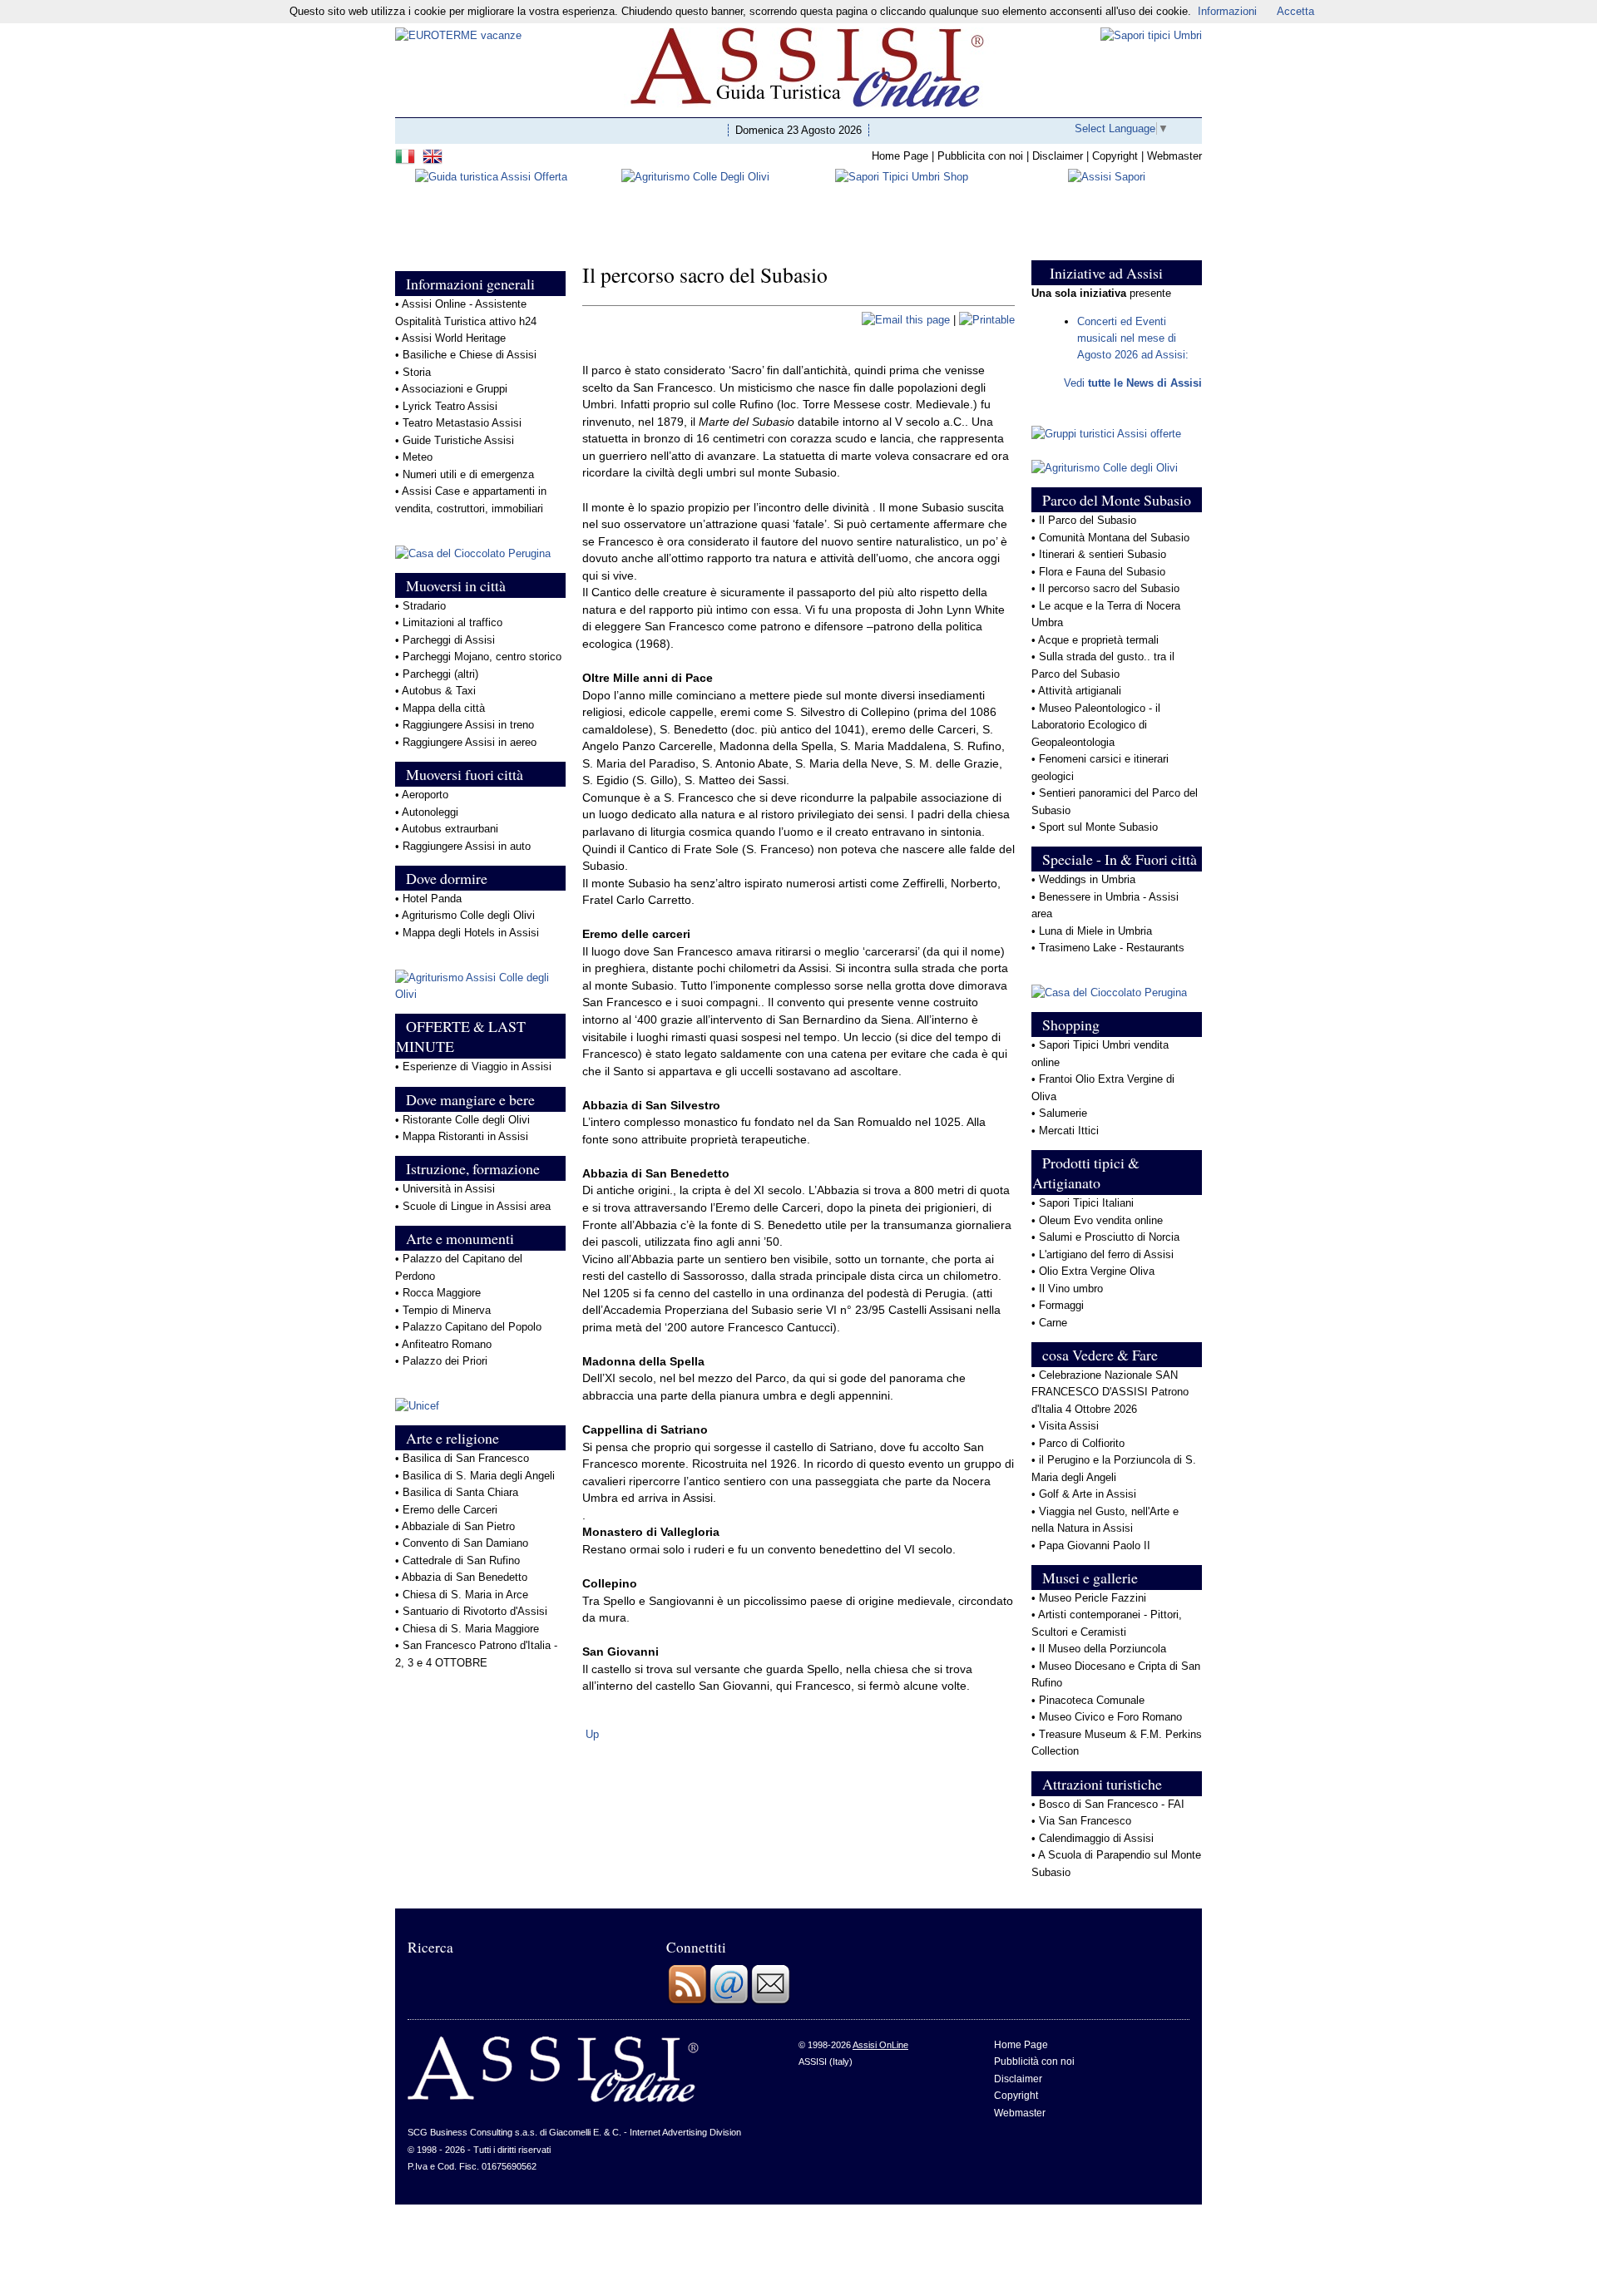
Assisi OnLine (880, 2045)
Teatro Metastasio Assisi (462, 423)
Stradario (424, 606)
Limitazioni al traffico (452, 622)
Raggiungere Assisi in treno (468, 725)
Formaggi (1061, 1305)
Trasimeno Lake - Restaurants (1112, 948)
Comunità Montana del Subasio (1114, 538)
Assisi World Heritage (454, 338)
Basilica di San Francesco (466, 1458)
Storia (417, 372)
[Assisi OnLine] (553, 2099)
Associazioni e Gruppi (455, 389)
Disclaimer (1058, 156)
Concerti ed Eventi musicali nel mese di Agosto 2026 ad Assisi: (1133, 338)
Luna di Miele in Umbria (1095, 931)
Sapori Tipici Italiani (1086, 1203)
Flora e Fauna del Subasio (1102, 572)
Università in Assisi (449, 1189)
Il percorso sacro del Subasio (1109, 588)
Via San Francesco (1085, 1821)
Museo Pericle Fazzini (1093, 1598)
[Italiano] (407, 154)
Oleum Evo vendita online (1101, 1220)
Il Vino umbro (1071, 1289)
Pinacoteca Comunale (1092, 1700)
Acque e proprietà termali (1098, 640)
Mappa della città (444, 708)
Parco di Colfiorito (1082, 1443)
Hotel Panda (432, 899)
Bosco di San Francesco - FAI (1112, 1804)
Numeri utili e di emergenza (468, 474)
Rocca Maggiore (442, 1293)
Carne (1053, 1323)
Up (592, 1734)
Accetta (1295, 11)
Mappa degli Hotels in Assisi (471, 933)
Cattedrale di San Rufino (461, 1560)
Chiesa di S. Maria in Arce (465, 1595)
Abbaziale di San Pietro (458, 1526)
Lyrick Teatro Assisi (450, 406)
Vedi (1133, 383)
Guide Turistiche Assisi (458, 440)
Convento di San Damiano (465, 1543)
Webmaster (1174, 156)
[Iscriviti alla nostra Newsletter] (770, 2002)
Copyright (1115, 156)
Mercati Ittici (1069, 1131)
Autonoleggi (430, 812)
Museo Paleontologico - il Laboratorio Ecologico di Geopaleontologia (1096, 725)
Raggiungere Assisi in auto (467, 846)
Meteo (418, 457)
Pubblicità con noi (1034, 2061)
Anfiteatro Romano (447, 1344)
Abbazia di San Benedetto (465, 1577)
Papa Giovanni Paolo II (1095, 1545)
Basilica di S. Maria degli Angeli (479, 1476)
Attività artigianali (1080, 691)
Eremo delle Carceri (450, 1510)
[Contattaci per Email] (729, 2002)
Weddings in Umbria (1087, 879)
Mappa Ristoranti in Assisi (465, 1136)
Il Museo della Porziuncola (1103, 1649)
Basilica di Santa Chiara (460, 1492)
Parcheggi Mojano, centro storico (482, 657)
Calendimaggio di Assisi (1096, 1838)
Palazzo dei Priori (445, 1361)
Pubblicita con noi (980, 156)
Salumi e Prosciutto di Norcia (1109, 1237)
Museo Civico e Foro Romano (1110, 1717)
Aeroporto (425, 795)
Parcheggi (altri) (440, 674)
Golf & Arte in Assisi (1088, 1494)
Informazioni (1227, 11)
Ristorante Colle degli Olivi (466, 1120)
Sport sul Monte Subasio (1098, 827)
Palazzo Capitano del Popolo (472, 1327)
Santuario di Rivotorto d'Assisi (475, 1611)
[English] (435, 154)
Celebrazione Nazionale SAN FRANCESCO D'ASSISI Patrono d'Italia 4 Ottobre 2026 (1110, 1392)
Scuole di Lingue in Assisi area (477, 1206)
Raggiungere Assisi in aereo (470, 742)
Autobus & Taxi (439, 691)
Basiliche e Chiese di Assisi (470, 355)
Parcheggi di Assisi (449, 640)
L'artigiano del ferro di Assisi (1106, 1254)
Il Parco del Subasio (1088, 520)
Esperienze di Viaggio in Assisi (477, 1067)
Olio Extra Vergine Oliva (1098, 1271)
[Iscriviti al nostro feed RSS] (687, 2002)
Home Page (900, 156)
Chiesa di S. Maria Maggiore (471, 1629)
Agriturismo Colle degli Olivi (468, 915)
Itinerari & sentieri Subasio (1103, 554)
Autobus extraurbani (450, 829)
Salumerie (1063, 1113)
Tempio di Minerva (447, 1310)
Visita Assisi (1069, 1426)
